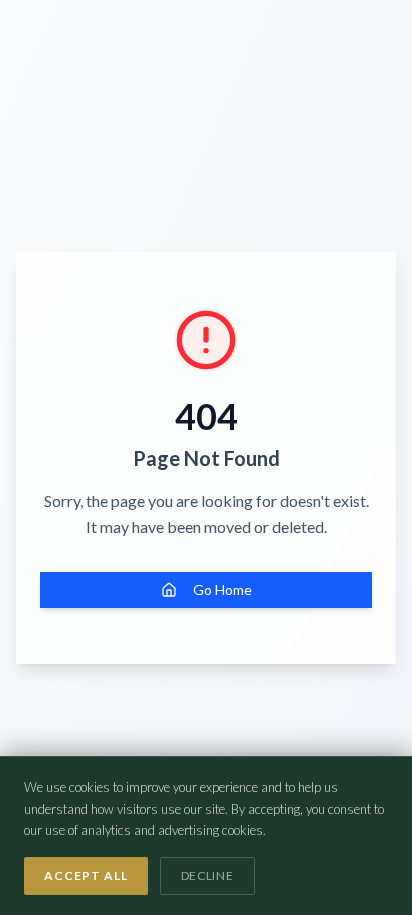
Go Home (222, 589)
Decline (207, 875)
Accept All (86, 875)
